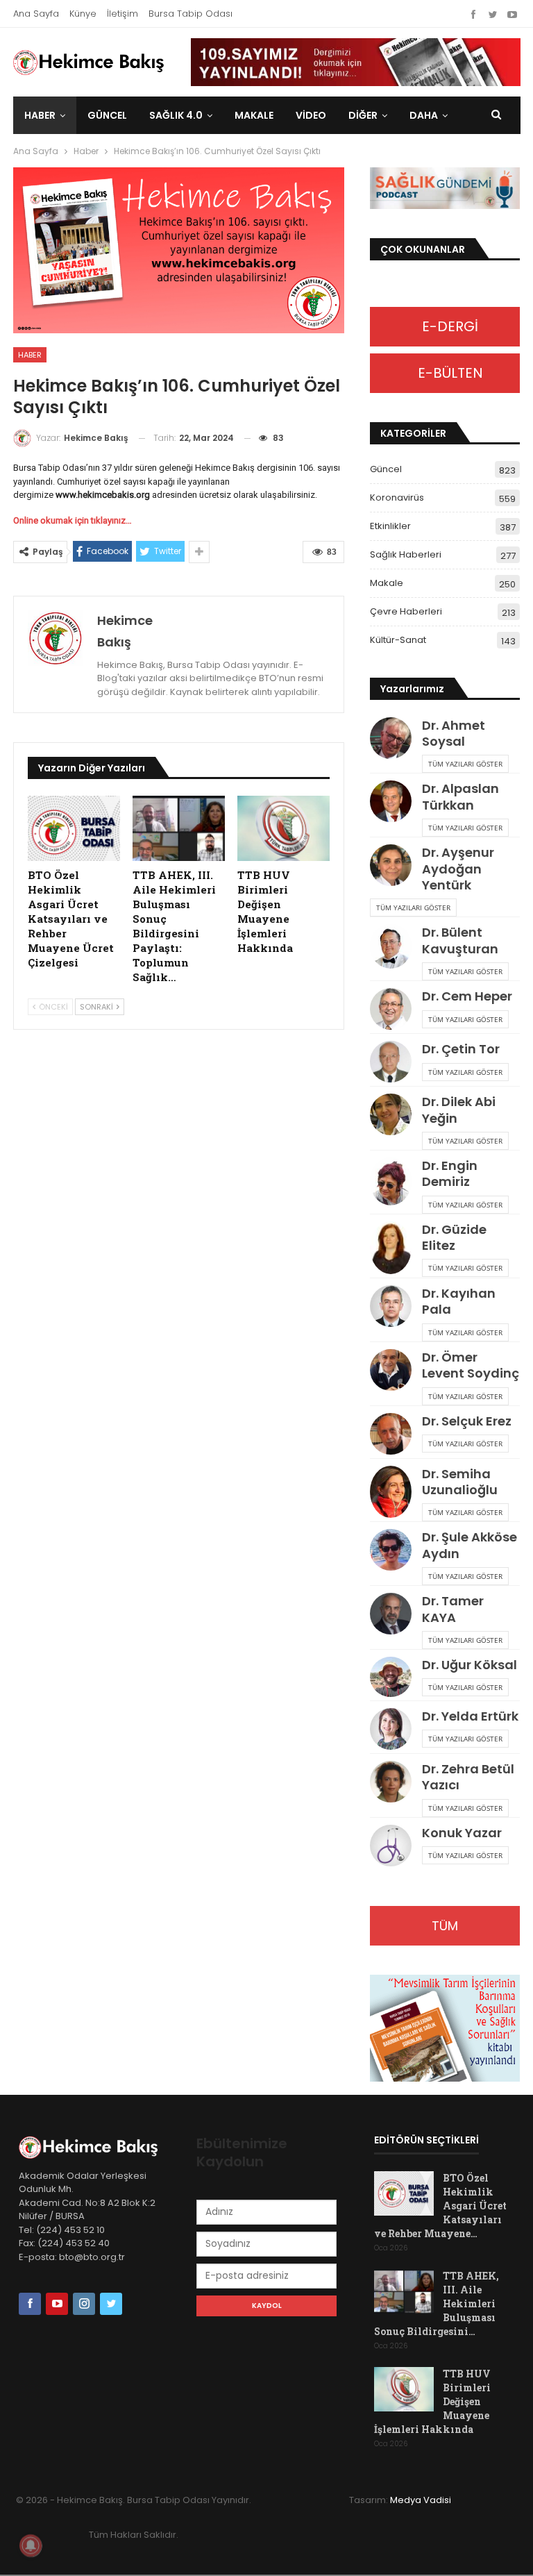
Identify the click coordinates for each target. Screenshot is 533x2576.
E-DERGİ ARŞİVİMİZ (445, 332)
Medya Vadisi (421, 2500)
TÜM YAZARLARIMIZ (445, 1931)
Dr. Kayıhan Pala (459, 1301)
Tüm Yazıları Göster (465, 764)
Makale (254, 115)
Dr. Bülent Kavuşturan (460, 940)
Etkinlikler (390, 526)
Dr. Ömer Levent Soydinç (471, 1365)
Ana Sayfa (36, 14)
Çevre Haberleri (406, 611)
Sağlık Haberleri (406, 554)
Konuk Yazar (462, 1833)
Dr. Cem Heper (467, 996)
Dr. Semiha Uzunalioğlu (460, 1482)
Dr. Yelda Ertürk (470, 1716)
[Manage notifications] (31, 2545)
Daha (424, 115)
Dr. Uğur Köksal (469, 1665)
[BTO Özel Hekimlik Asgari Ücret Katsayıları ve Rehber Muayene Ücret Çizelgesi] (74, 828)
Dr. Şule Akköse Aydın (469, 1545)
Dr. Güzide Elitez (454, 1237)
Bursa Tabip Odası (191, 14)
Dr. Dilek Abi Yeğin (459, 1110)
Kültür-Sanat (398, 640)
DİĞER (363, 115)
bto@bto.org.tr (92, 2257)
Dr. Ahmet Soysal (454, 733)
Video (311, 115)
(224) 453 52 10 (70, 2230)
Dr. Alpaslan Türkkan (460, 796)
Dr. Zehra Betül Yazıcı (468, 1777)
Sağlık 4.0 (176, 115)
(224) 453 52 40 (73, 2243)
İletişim (122, 14)
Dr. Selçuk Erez (467, 1421)
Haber (40, 115)
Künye (83, 14)
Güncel (107, 115)
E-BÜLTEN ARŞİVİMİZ (445, 378)
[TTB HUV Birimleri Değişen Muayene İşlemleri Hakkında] (284, 828)
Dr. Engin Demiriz (450, 1173)
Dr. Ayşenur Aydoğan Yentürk (458, 869)
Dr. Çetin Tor (461, 1049)
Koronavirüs (397, 497)
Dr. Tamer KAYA (453, 1609)
